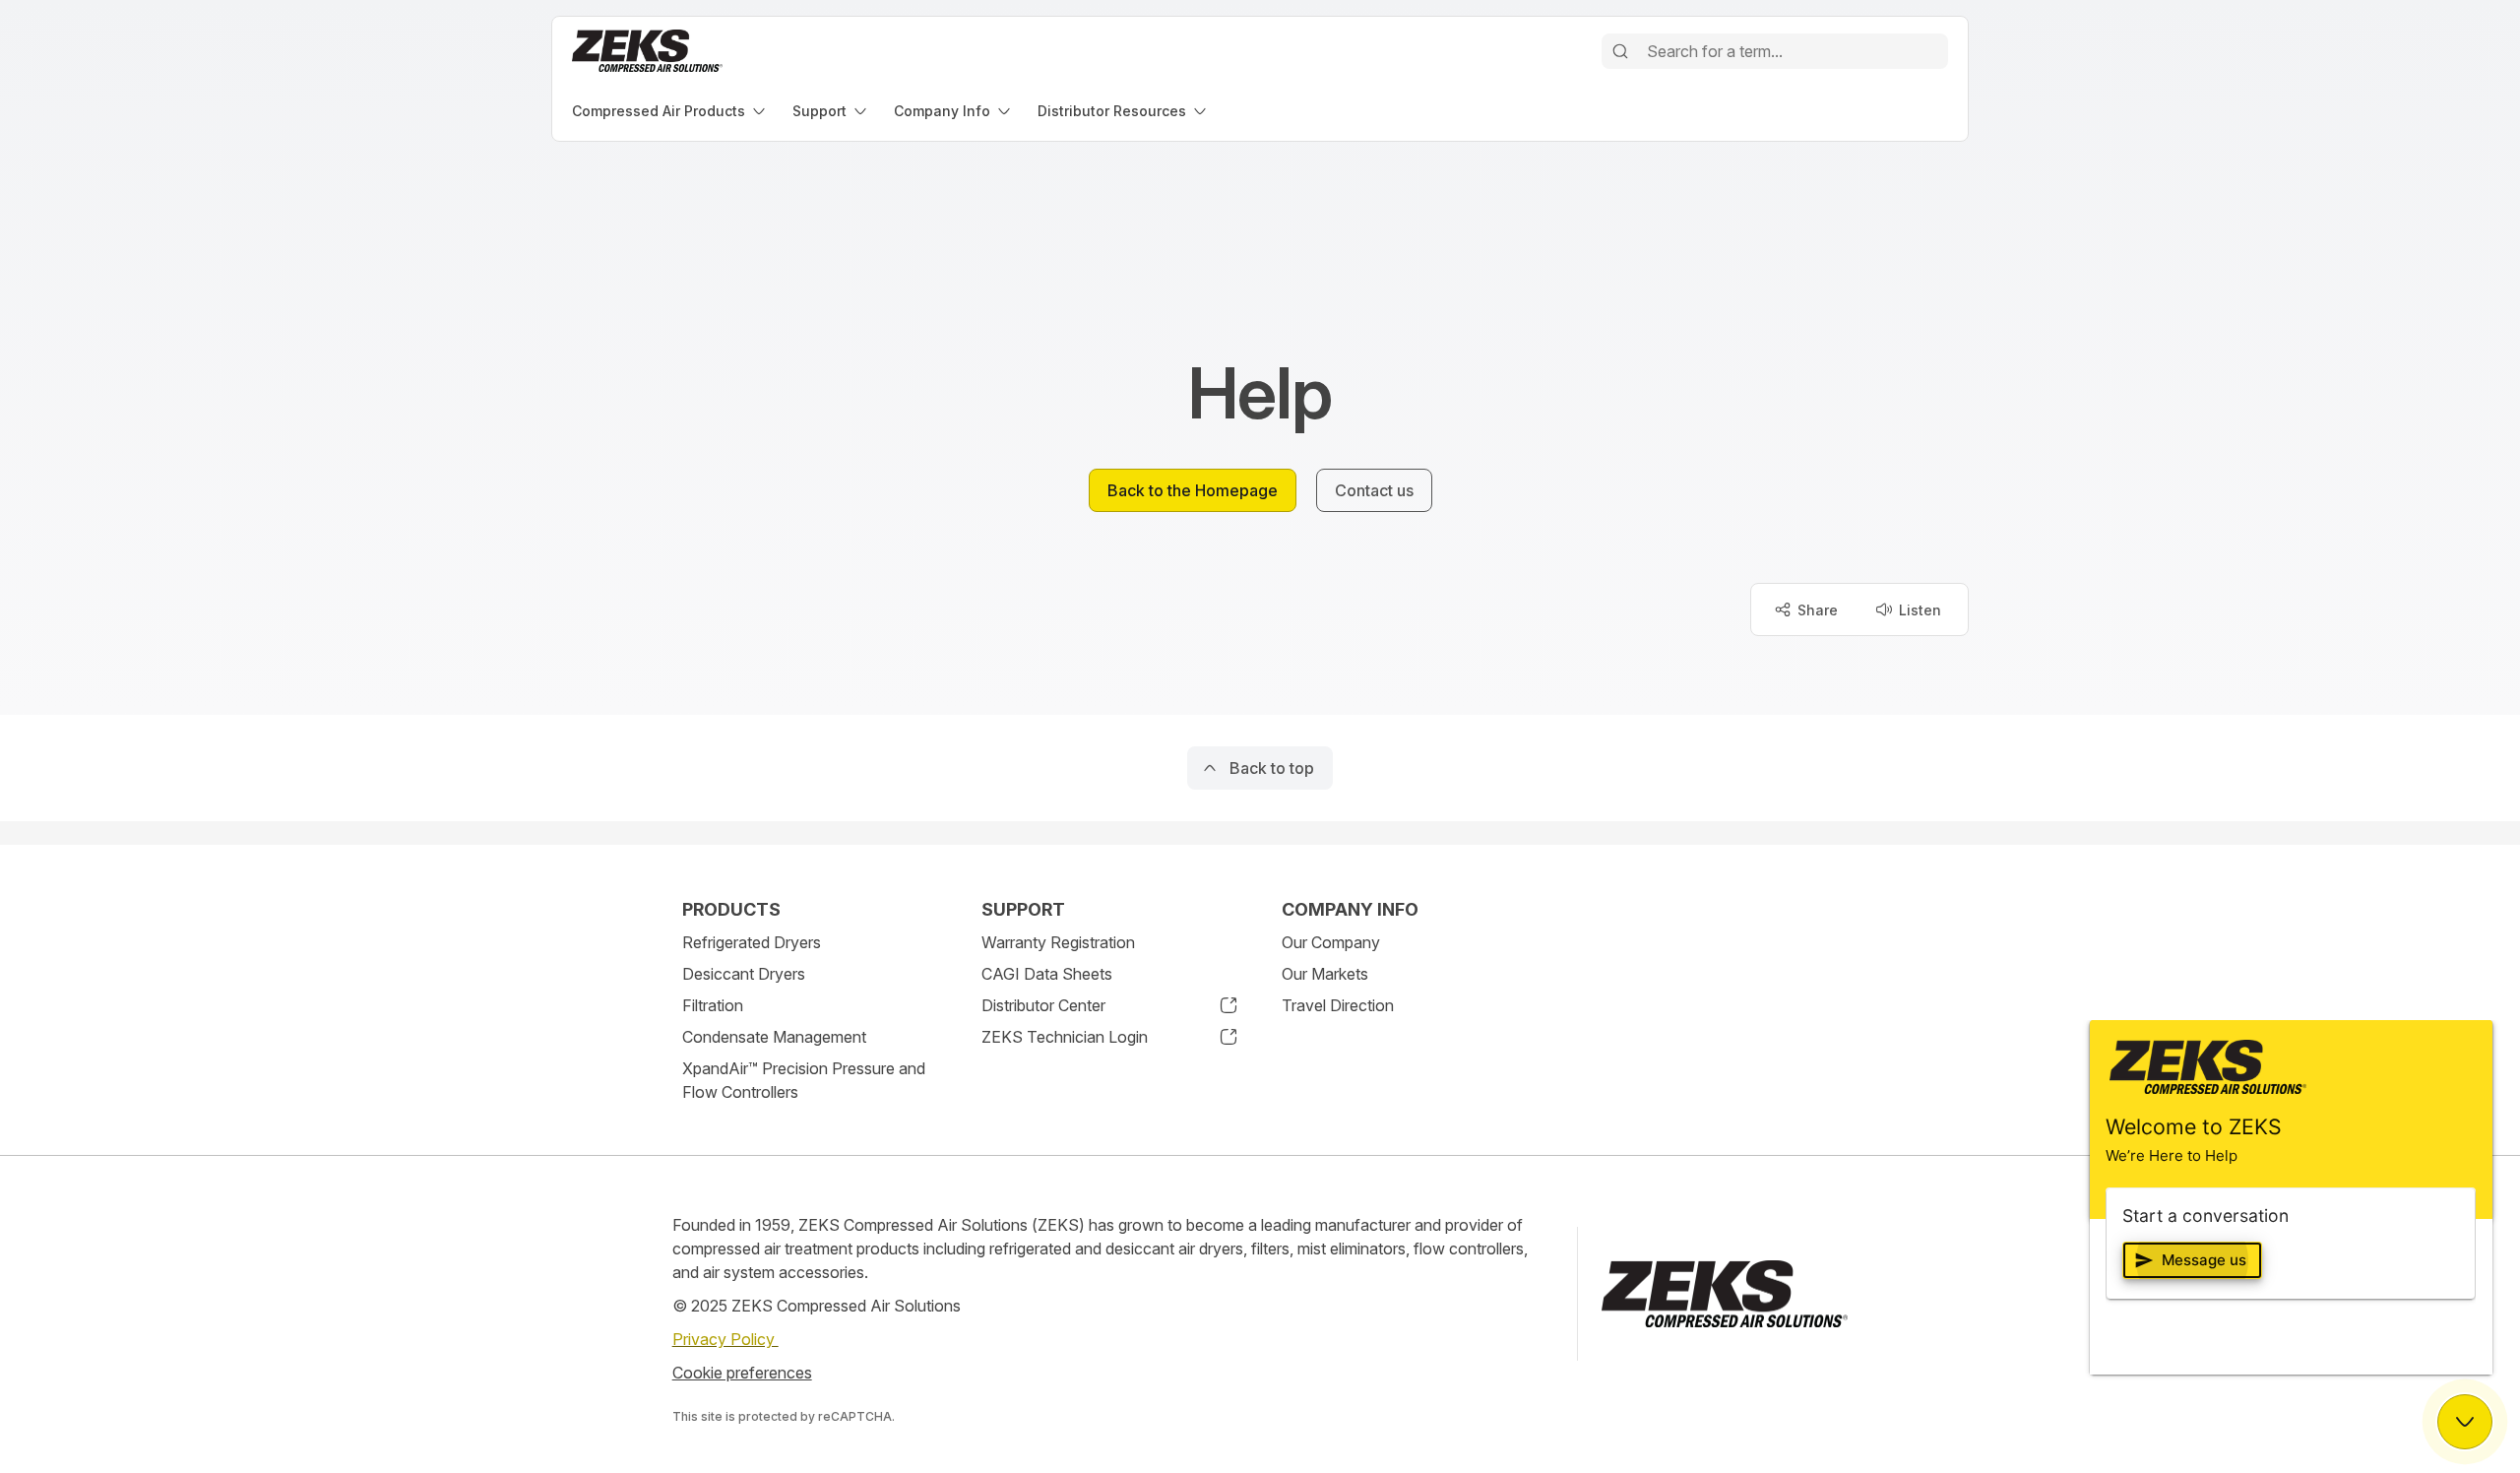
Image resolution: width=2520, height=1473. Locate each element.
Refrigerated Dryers (752, 942)
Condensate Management (774, 1037)
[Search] (1620, 51)
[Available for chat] (2465, 1422)
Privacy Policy (725, 1339)
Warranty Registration (1058, 942)
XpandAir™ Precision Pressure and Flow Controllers (804, 1080)
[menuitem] (670, 111)
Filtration (713, 1005)
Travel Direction (1338, 1005)
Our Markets (1325, 974)
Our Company (1331, 942)
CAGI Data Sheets (1047, 974)
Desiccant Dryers (744, 974)
